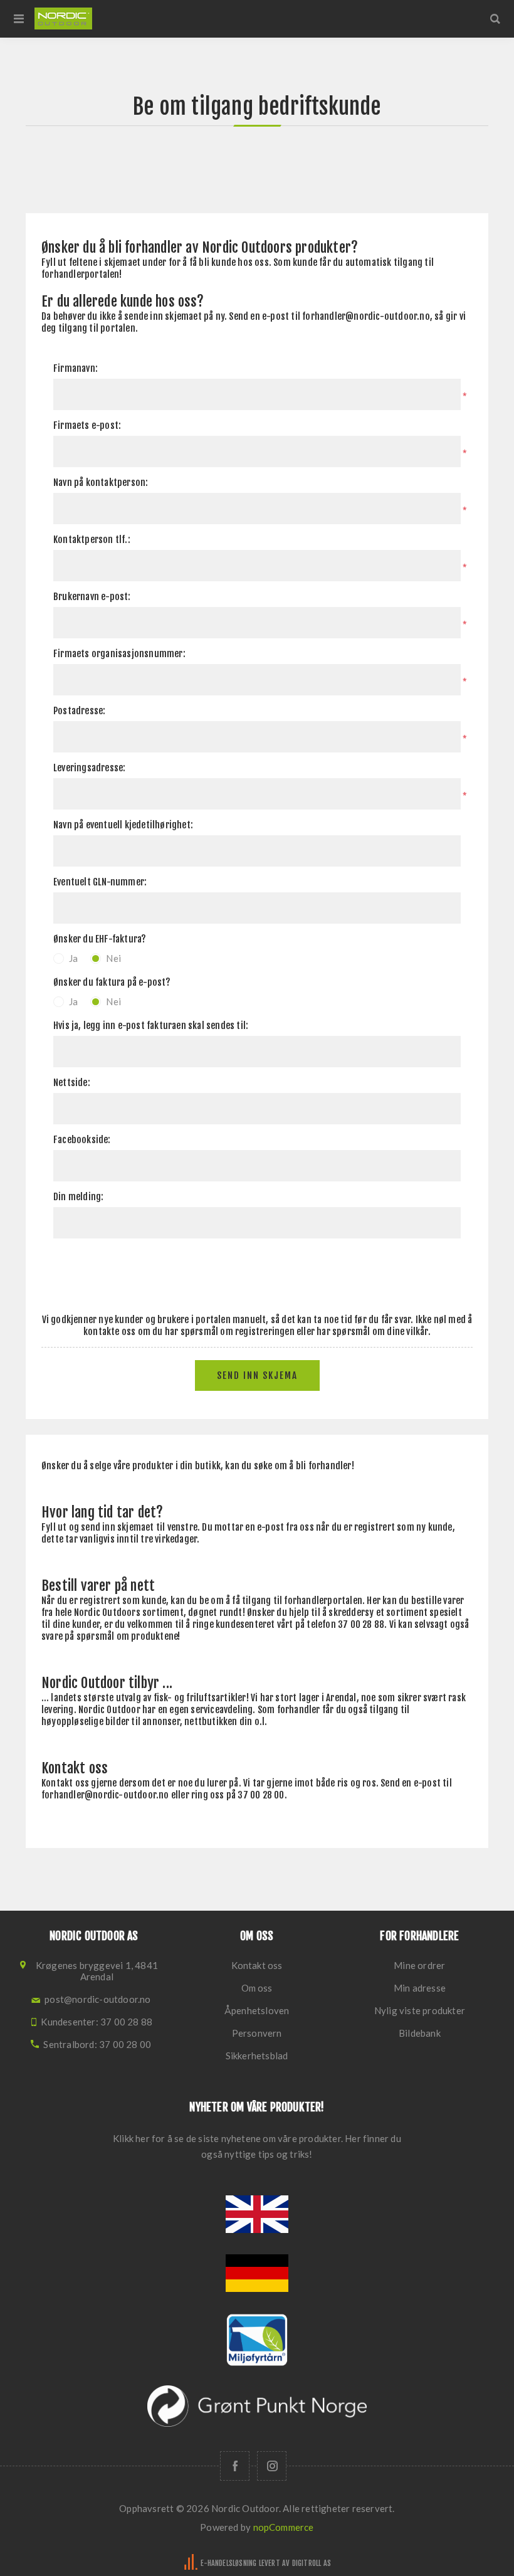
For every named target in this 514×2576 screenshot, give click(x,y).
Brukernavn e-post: (92, 597)
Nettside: (72, 1083)
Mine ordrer (419, 1965)
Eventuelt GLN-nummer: (100, 882)
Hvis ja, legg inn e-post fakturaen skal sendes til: (151, 1026)
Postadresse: (79, 711)
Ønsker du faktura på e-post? (112, 982)
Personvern (257, 2033)
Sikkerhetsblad (257, 2056)
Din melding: (78, 1197)
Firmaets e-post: (87, 425)
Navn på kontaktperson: (101, 483)
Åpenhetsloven (257, 2010)
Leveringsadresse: (89, 768)
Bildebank (420, 2033)
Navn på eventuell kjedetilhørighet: (123, 825)
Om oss (257, 1988)
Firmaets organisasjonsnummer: (119, 654)
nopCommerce (284, 2527)
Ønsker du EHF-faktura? (100, 939)
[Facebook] (235, 2466)
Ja (73, 958)
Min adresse (420, 1988)
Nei (113, 958)
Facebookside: (82, 1140)
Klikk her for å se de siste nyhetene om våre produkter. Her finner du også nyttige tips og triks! (257, 2146)
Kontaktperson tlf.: (92, 540)
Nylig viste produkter (420, 2010)
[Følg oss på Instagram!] (272, 2466)
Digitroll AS (312, 2563)
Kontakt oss (257, 1965)
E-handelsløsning (228, 2563)
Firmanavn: (76, 368)
